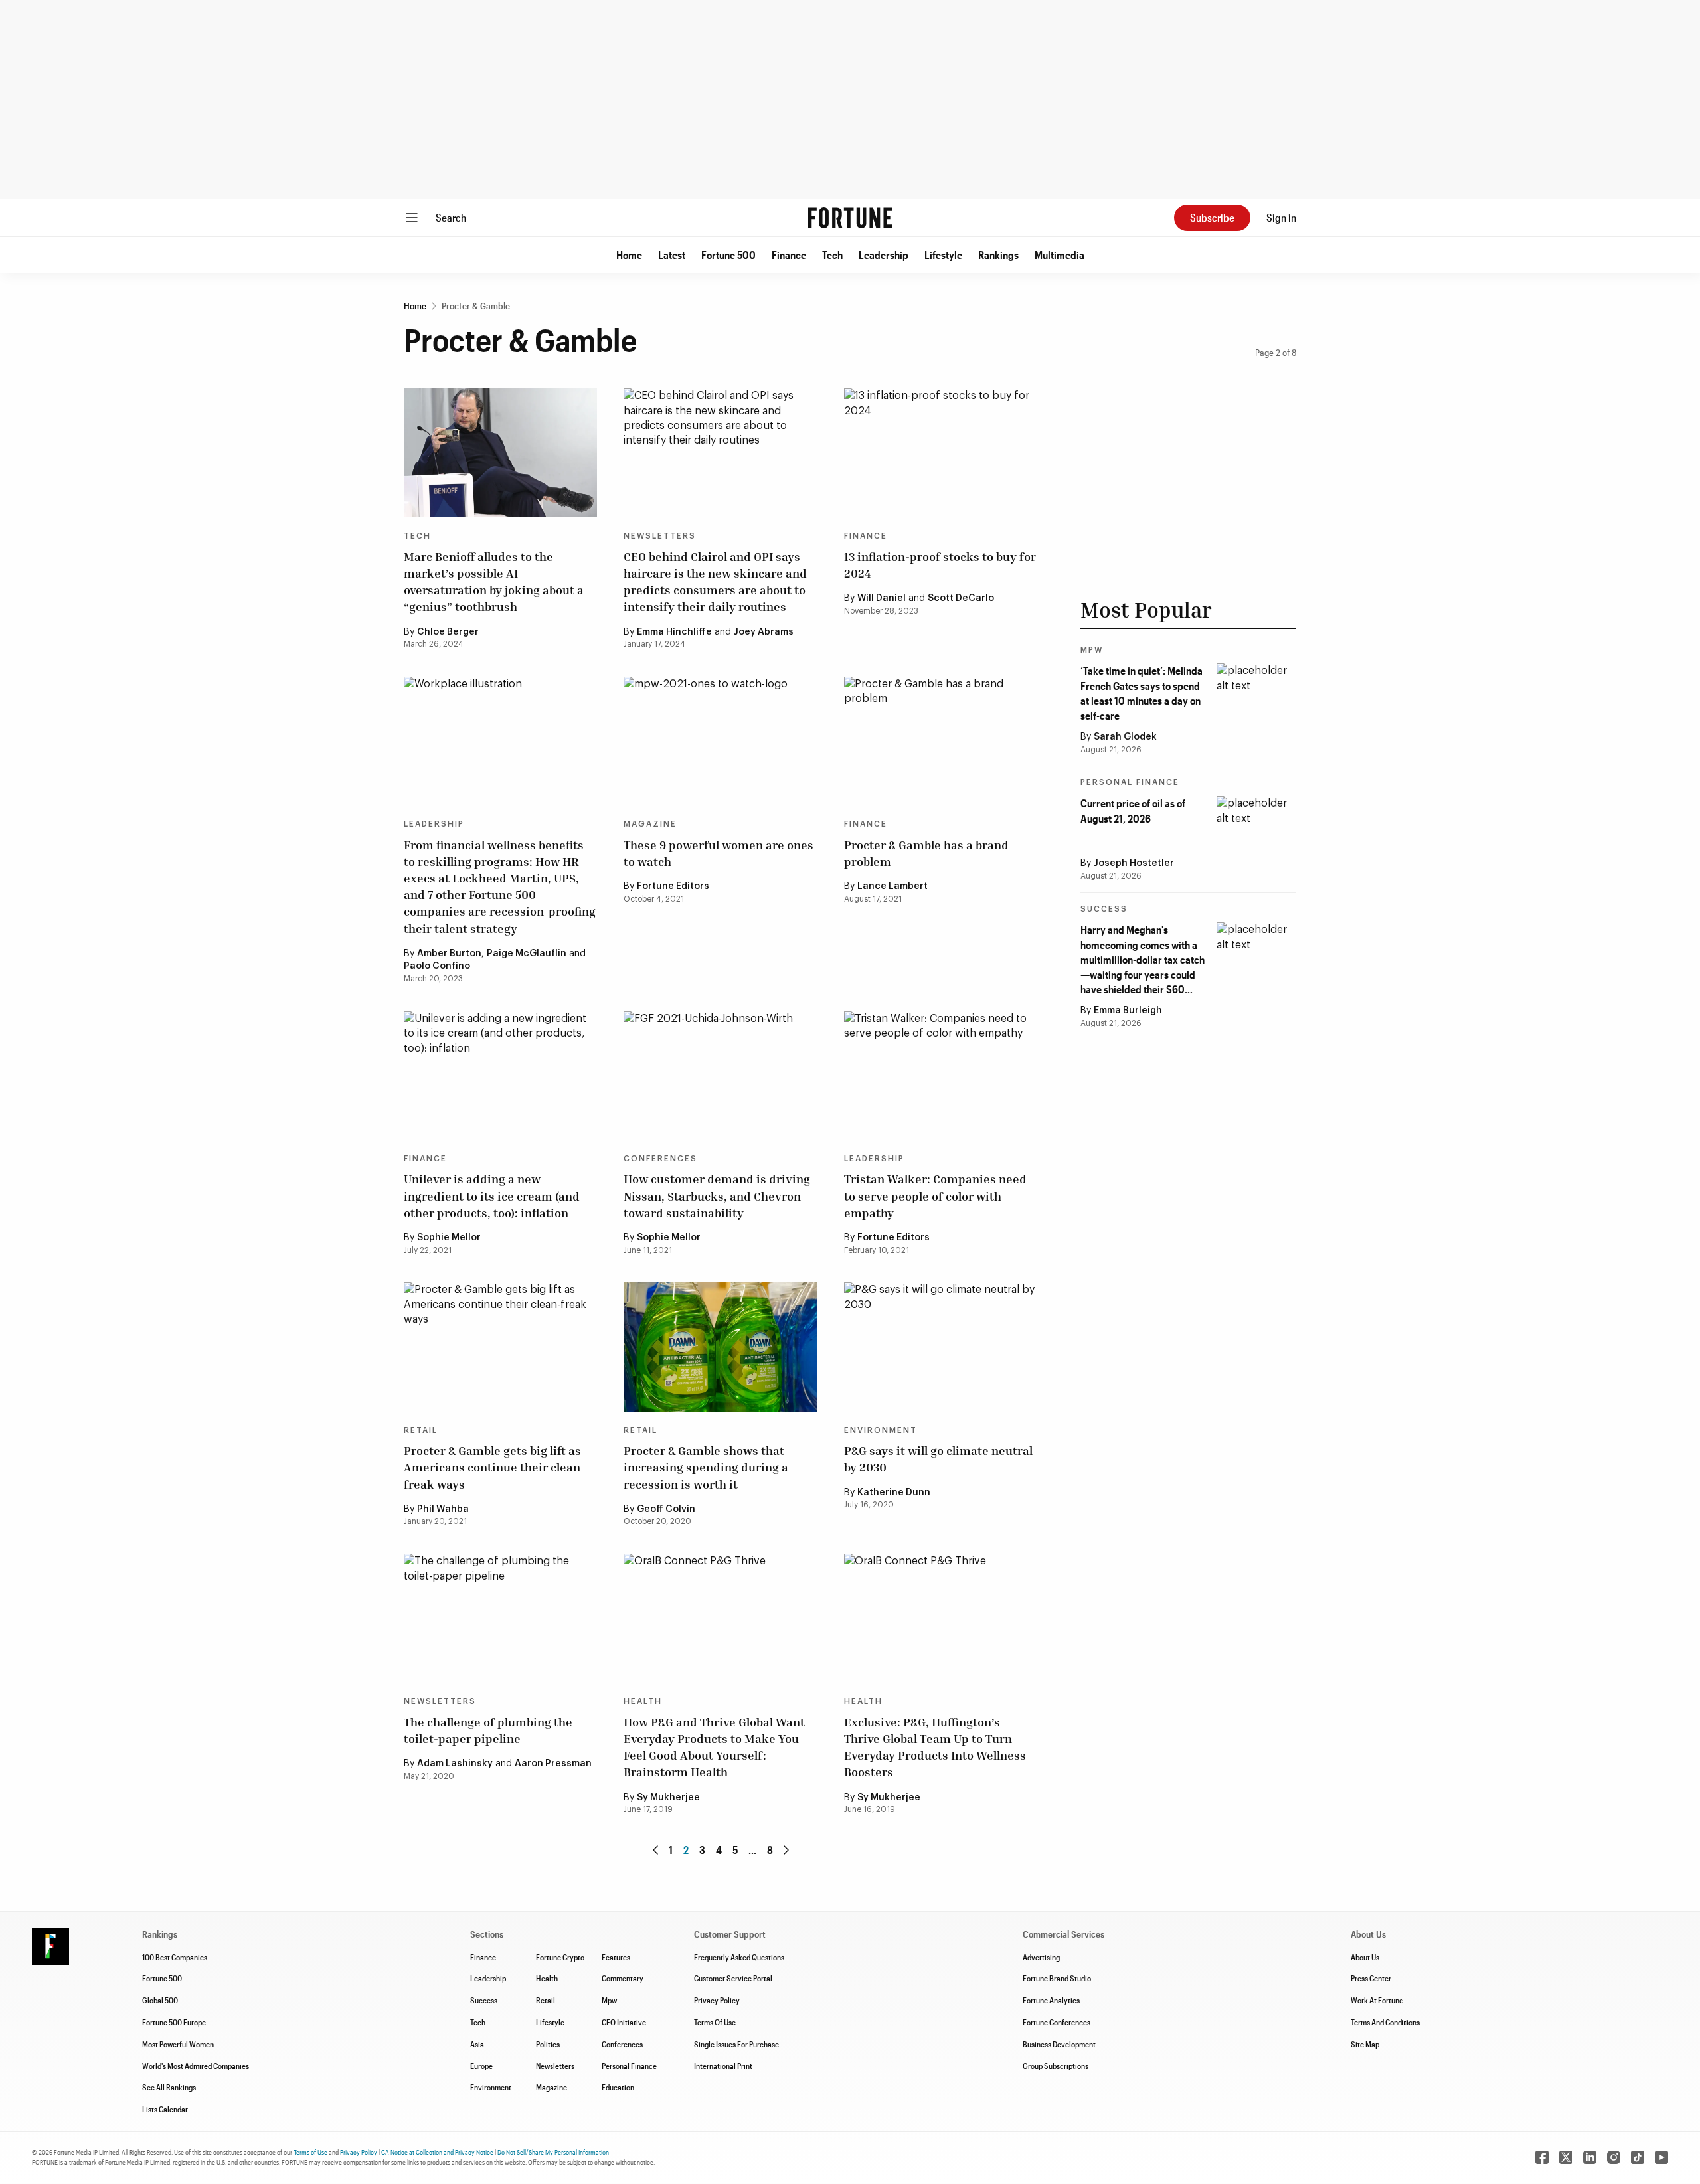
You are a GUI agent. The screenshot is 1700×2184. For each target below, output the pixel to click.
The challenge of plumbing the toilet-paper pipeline (488, 1730)
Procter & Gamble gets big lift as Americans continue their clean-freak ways (494, 1467)
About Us (1365, 1957)
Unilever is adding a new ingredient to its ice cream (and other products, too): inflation (492, 1195)
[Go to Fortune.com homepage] (850, 218)
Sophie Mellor (449, 1238)
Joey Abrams (764, 632)
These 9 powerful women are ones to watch (719, 853)
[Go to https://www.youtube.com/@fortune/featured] (1661, 2157)
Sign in (1281, 217)
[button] (629, 255)
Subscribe (1212, 217)
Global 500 (160, 2000)
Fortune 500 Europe (174, 2022)
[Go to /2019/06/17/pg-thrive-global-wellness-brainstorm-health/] (720, 1618)
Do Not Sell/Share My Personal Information (553, 2152)
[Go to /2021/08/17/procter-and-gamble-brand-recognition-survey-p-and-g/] (941, 741)
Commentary (623, 1978)
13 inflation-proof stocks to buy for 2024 (940, 565)
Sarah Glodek (1125, 737)
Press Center (1371, 1978)
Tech (832, 255)
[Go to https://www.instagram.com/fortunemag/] (1614, 2157)
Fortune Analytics (1051, 2000)
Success (1104, 909)
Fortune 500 (728, 255)
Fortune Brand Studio (1057, 1978)
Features (616, 1957)
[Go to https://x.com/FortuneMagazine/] (1566, 2157)
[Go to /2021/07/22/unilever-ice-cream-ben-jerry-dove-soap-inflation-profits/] (500, 1076)
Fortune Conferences (1057, 2022)
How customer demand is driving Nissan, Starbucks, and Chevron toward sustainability (717, 1195)
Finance (789, 255)
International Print (723, 2066)
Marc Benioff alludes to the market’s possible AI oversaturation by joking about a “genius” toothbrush (494, 582)
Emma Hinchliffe (674, 632)
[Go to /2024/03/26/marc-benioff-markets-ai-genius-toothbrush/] (500, 453)
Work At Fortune (1377, 2000)
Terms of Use (310, 2152)
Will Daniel (882, 598)
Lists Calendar (165, 2109)
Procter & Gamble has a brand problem (926, 853)
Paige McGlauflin (527, 954)
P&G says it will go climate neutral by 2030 (938, 1459)
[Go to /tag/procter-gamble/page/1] (655, 1850)
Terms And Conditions (1385, 2022)
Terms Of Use (715, 2022)
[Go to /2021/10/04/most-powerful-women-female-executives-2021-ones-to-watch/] (720, 741)
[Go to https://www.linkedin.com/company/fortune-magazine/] (1590, 2157)
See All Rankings (169, 2087)
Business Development (1059, 2044)
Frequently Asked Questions (739, 1957)
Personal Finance (1130, 782)
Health (643, 1701)
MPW (1092, 650)
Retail (421, 1430)
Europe (481, 2066)
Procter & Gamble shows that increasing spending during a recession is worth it (706, 1467)
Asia (477, 2044)
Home (629, 255)
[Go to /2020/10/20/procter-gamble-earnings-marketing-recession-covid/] (720, 1347)
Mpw (609, 2000)
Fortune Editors (673, 886)
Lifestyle (943, 255)
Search (451, 217)
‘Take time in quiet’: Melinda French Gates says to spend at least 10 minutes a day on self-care (1142, 693)
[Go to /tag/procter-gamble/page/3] (786, 1850)
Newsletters (660, 536)
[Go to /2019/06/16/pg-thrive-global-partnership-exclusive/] (941, 1618)
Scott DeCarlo (961, 598)
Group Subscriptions (1056, 2066)
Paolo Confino (437, 966)
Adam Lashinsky (455, 1764)
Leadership (884, 255)
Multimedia (1060, 255)
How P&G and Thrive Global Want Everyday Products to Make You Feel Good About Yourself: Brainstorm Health (714, 1747)
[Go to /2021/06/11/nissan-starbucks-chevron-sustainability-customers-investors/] (720, 1076)
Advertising (1041, 1957)
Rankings (998, 255)
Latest (672, 255)
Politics (548, 2044)
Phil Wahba (443, 1509)
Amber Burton (449, 954)
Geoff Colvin (666, 1509)
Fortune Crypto (560, 1957)
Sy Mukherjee (668, 1798)
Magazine (650, 824)
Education (618, 2087)
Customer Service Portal (733, 1978)
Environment (881, 1430)
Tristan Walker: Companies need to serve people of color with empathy (935, 1195)
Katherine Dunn (894, 1493)
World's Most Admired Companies (196, 2066)
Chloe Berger (448, 632)
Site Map (1365, 2044)
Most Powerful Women (178, 2044)
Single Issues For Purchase (736, 2044)
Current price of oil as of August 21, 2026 (1133, 810)
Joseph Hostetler (1134, 863)
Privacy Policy (717, 2000)
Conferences (660, 1159)
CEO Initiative (624, 2022)
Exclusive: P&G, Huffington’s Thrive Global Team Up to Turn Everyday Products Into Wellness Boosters (935, 1747)
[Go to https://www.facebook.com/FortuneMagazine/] (1542, 2157)
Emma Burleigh (1128, 1011)
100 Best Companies (175, 1957)
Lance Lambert (892, 886)
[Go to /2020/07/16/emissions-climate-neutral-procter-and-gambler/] (941, 1347)
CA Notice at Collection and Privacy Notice (437, 2152)
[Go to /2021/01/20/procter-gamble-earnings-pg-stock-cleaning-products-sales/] (500, 1347)
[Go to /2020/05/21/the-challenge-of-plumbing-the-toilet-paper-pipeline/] (500, 1618)
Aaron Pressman (553, 1764)
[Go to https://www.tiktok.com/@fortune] (1638, 2157)
